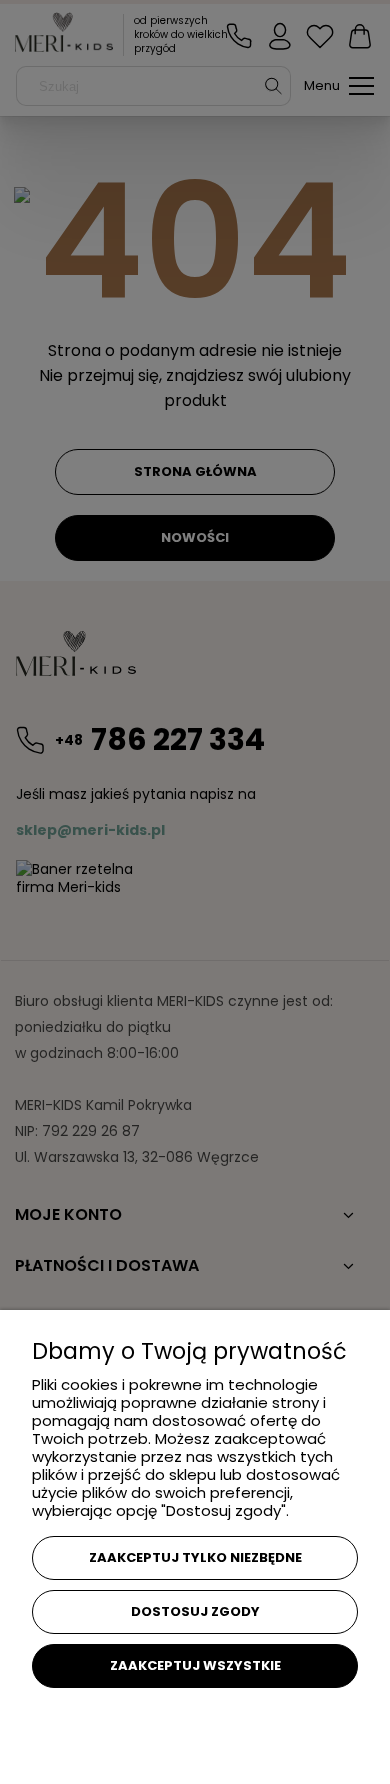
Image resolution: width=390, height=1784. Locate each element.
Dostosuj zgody (195, 1611)
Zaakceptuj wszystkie (195, 1665)
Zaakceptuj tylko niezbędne (195, 1557)
